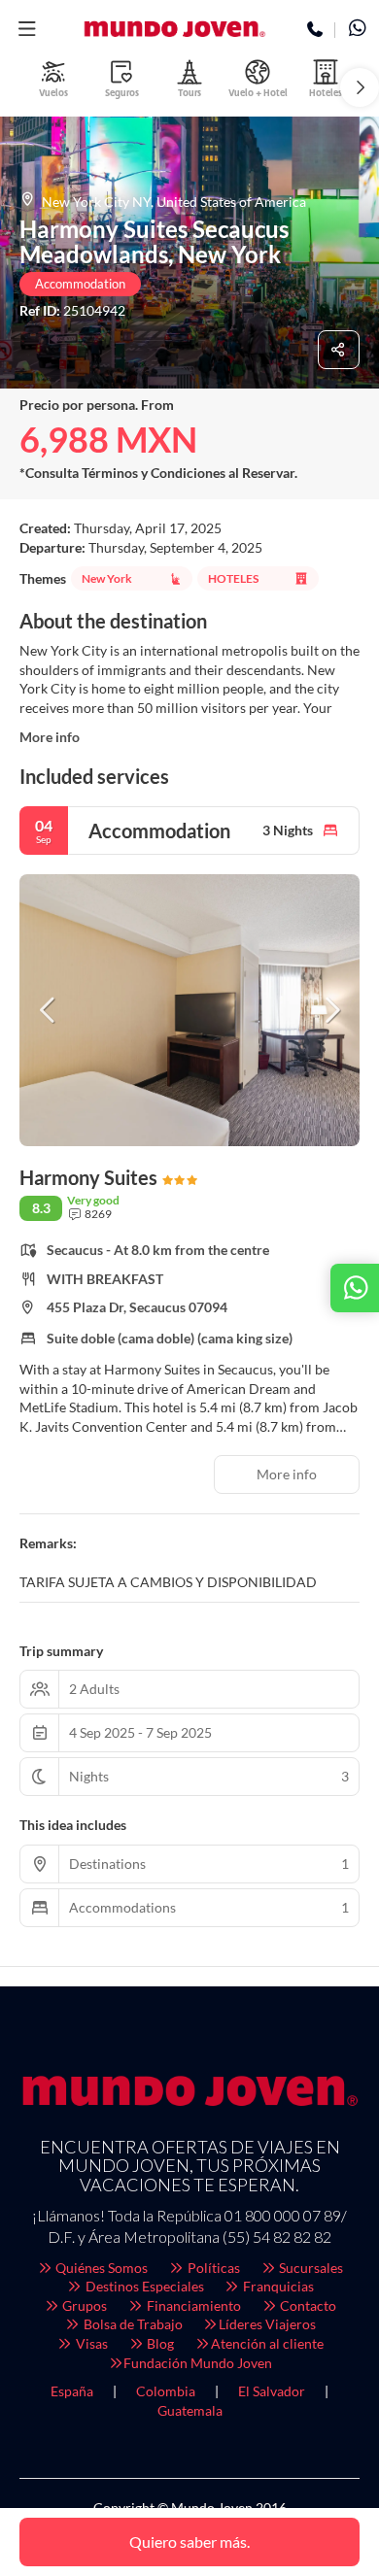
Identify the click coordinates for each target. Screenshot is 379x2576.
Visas (90, 2343)
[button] (27, 29)
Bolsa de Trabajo (132, 2324)
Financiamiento (192, 2305)
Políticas (212, 2268)
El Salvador (272, 2391)
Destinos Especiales (143, 2286)
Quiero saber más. (189, 2542)
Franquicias (277, 2286)
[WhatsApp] (357, 30)
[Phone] (315, 30)
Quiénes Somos (100, 2268)
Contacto (307, 2305)
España (72, 2391)
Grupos (83, 2305)
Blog (159, 2343)
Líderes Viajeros (267, 2324)
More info (50, 737)
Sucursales (310, 2268)
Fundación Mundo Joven (198, 2363)
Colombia (166, 2391)
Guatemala (190, 2410)
